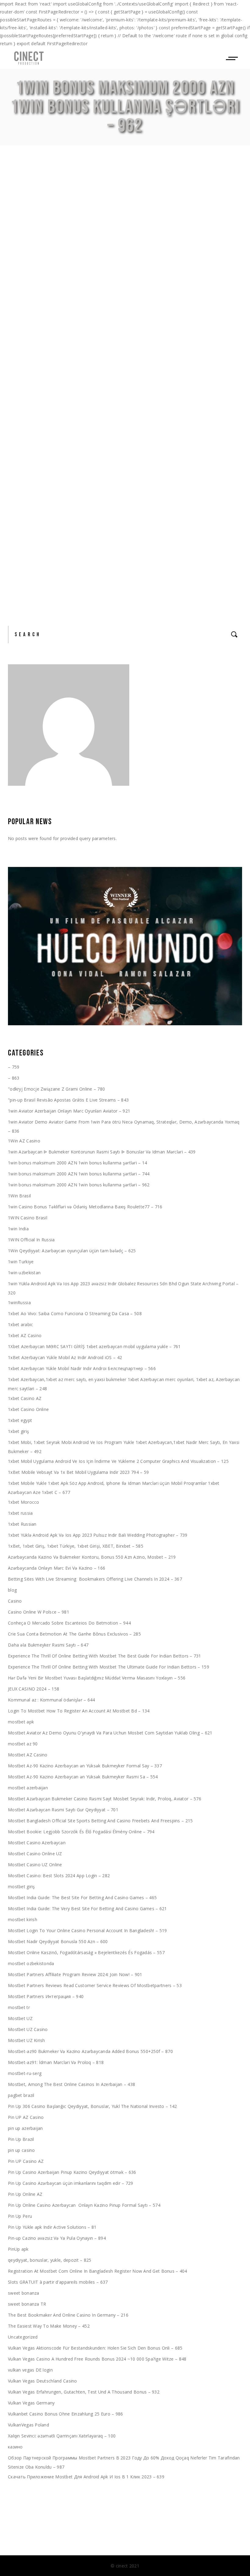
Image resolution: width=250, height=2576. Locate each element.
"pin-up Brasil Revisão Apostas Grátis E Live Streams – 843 (68, 1100)
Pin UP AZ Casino (26, 2117)
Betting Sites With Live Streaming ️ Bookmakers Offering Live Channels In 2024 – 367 (95, 1579)
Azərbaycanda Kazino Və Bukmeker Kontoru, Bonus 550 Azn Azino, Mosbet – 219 (92, 1557)
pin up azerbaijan (25, 2128)
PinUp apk (18, 2249)
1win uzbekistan (24, 1273)
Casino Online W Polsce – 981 (39, 1612)
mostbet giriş (21, 1887)
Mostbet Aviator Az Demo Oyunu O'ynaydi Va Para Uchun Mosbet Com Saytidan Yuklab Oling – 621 (110, 1733)
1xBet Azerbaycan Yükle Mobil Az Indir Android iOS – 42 (65, 1357)
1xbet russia (20, 1513)
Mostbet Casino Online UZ (35, 1854)
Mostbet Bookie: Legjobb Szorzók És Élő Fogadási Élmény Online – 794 (81, 1832)
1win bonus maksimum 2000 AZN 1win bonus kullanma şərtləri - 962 (122, 245)
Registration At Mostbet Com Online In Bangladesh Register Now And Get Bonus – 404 (98, 2271)
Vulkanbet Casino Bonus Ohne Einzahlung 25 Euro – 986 (66, 2414)
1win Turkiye (21, 1262)
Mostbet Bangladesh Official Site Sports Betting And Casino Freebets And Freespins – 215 (100, 1821)
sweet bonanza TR (27, 2304)
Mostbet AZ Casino (28, 1755)
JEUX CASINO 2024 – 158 (34, 1689)
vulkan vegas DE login (30, 2370)
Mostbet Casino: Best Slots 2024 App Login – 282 (59, 1876)
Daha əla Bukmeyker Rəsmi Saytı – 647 (48, 1645)
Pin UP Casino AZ (26, 2161)
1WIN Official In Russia (31, 1240)
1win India (18, 1229)
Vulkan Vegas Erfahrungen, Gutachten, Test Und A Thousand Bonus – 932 (84, 2392)
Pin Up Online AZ (25, 2194)
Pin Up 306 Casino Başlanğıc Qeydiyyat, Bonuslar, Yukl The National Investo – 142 (92, 2106)
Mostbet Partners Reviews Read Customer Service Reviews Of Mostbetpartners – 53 (95, 1985)
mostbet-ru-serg (25, 2073)
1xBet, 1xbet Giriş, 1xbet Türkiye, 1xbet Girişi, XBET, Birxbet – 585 (76, 1546)
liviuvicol (214, 245)
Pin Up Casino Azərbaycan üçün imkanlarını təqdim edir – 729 (71, 2183)
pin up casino (21, 2150)
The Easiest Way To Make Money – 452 (49, 2326)
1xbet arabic (20, 1324)
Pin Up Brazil (21, 2139)
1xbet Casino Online (28, 1409)
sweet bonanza (24, 2293)
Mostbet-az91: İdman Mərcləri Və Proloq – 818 (56, 2062)
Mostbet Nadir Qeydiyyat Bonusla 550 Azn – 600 (58, 1941)
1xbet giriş (18, 1431)
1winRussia (19, 1302)
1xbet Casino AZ (25, 1398)
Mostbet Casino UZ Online (35, 1865)
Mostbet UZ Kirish (27, 2040)
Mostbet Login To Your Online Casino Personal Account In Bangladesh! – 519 (87, 1930)
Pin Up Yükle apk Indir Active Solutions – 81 (52, 2227)
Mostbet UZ (20, 2018)
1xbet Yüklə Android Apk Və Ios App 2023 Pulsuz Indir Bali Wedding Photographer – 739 (98, 1535)
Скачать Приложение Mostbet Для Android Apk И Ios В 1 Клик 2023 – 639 (86, 2477)
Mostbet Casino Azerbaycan (37, 1843)
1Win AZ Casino (24, 1141)
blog (12, 1590)
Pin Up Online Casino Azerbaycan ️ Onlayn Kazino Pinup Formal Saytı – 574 (84, 2205)
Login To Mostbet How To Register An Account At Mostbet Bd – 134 (79, 1711)
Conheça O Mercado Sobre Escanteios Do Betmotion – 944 (69, 1623)
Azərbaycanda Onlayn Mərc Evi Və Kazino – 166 (57, 1568)
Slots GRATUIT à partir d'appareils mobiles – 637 (58, 2282)
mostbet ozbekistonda (31, 1963)
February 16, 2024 (27, 245)
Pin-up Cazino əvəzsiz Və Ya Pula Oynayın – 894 (57, 2238)
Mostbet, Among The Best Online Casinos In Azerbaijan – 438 (71, 2084)
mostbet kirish (23, 1919)
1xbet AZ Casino (25, 1335)
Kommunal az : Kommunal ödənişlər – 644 (52, 1700)
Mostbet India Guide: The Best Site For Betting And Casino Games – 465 (82, 1898)
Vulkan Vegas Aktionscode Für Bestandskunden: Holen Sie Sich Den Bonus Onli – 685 (95, 2348)
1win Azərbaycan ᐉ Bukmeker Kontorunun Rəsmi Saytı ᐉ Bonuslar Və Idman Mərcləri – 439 (102, 1152)
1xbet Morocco (24, 1502)
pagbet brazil (21, 2095)
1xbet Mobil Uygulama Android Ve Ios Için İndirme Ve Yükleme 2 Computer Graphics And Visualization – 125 (118, 1461)
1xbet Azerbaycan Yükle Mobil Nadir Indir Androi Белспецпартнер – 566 (82, 1368)
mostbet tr (19, 2007)
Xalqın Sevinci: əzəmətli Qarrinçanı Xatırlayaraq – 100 (62, 2436)
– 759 (14, 1067)
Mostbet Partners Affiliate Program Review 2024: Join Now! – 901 (75, 1974)
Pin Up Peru (20, 2216)
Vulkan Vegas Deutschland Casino (43, 2381)
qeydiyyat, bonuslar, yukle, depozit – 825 (50, 2260)
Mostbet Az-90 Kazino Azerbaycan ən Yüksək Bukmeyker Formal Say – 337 (85, 1766)
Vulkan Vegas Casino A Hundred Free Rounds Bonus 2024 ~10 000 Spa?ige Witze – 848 (97, 2359)
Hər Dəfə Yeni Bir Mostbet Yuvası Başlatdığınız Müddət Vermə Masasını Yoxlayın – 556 (97, 1678)
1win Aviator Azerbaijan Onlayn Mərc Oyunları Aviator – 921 (69, 1111)
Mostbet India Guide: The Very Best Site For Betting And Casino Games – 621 (87, 1909)
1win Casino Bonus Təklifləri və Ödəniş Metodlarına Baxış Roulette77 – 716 (85, 1207)
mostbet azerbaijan (28, 1788)
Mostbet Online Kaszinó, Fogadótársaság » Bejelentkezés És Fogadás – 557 (86, 1952)
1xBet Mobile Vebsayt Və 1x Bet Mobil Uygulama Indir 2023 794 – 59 (78, 1472)
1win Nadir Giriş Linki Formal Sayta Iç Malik (108, 330)
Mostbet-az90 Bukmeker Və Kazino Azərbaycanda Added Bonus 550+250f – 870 (90, 2051)
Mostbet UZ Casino (28, 2029)
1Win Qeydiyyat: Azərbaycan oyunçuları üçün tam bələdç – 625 (72, 1251)
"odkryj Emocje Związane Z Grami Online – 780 (56, 1089)
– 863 (14, 1078)
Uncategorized (23, 2337)
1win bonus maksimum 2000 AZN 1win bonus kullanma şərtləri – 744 (79, 1174)
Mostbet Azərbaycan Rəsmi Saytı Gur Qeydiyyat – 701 (63, 1810)
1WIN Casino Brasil (28, 1218)
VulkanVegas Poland (29, 2425)
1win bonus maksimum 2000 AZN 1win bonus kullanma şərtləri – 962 (79, 1185)
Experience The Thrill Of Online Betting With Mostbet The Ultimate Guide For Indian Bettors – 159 (109, 1667)
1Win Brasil (19, 1196)
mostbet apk (21, 1722)
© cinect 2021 (125, 2566)
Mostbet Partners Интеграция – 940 (46, 1996)
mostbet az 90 (23, 1744)
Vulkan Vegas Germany (31, 2403)
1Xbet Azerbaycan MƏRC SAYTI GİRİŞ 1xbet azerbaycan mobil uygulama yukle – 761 (94, 1346)
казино (15, 2447)
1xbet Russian (22, 1524)
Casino (15, 1601)
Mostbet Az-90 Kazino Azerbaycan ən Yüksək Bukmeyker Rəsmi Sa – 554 (83, 1777)
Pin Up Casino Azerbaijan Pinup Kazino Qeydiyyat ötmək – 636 (72, 2172)
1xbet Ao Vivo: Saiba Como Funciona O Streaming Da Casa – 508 (75, 1313)
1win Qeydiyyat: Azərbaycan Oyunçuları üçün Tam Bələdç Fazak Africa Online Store (112, 212)
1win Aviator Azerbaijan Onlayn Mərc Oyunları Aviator (117, 511)
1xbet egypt (20, 1420)
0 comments (72, 282)
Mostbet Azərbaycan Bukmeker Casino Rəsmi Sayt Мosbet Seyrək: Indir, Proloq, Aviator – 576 (105, 1799)
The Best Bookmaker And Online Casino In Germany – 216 (68, 2315)
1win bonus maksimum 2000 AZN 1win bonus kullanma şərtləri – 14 (77, 1163)
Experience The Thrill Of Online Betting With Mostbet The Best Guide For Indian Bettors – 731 (105, 1656)
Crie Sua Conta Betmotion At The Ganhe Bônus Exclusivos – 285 (74, 1634)
